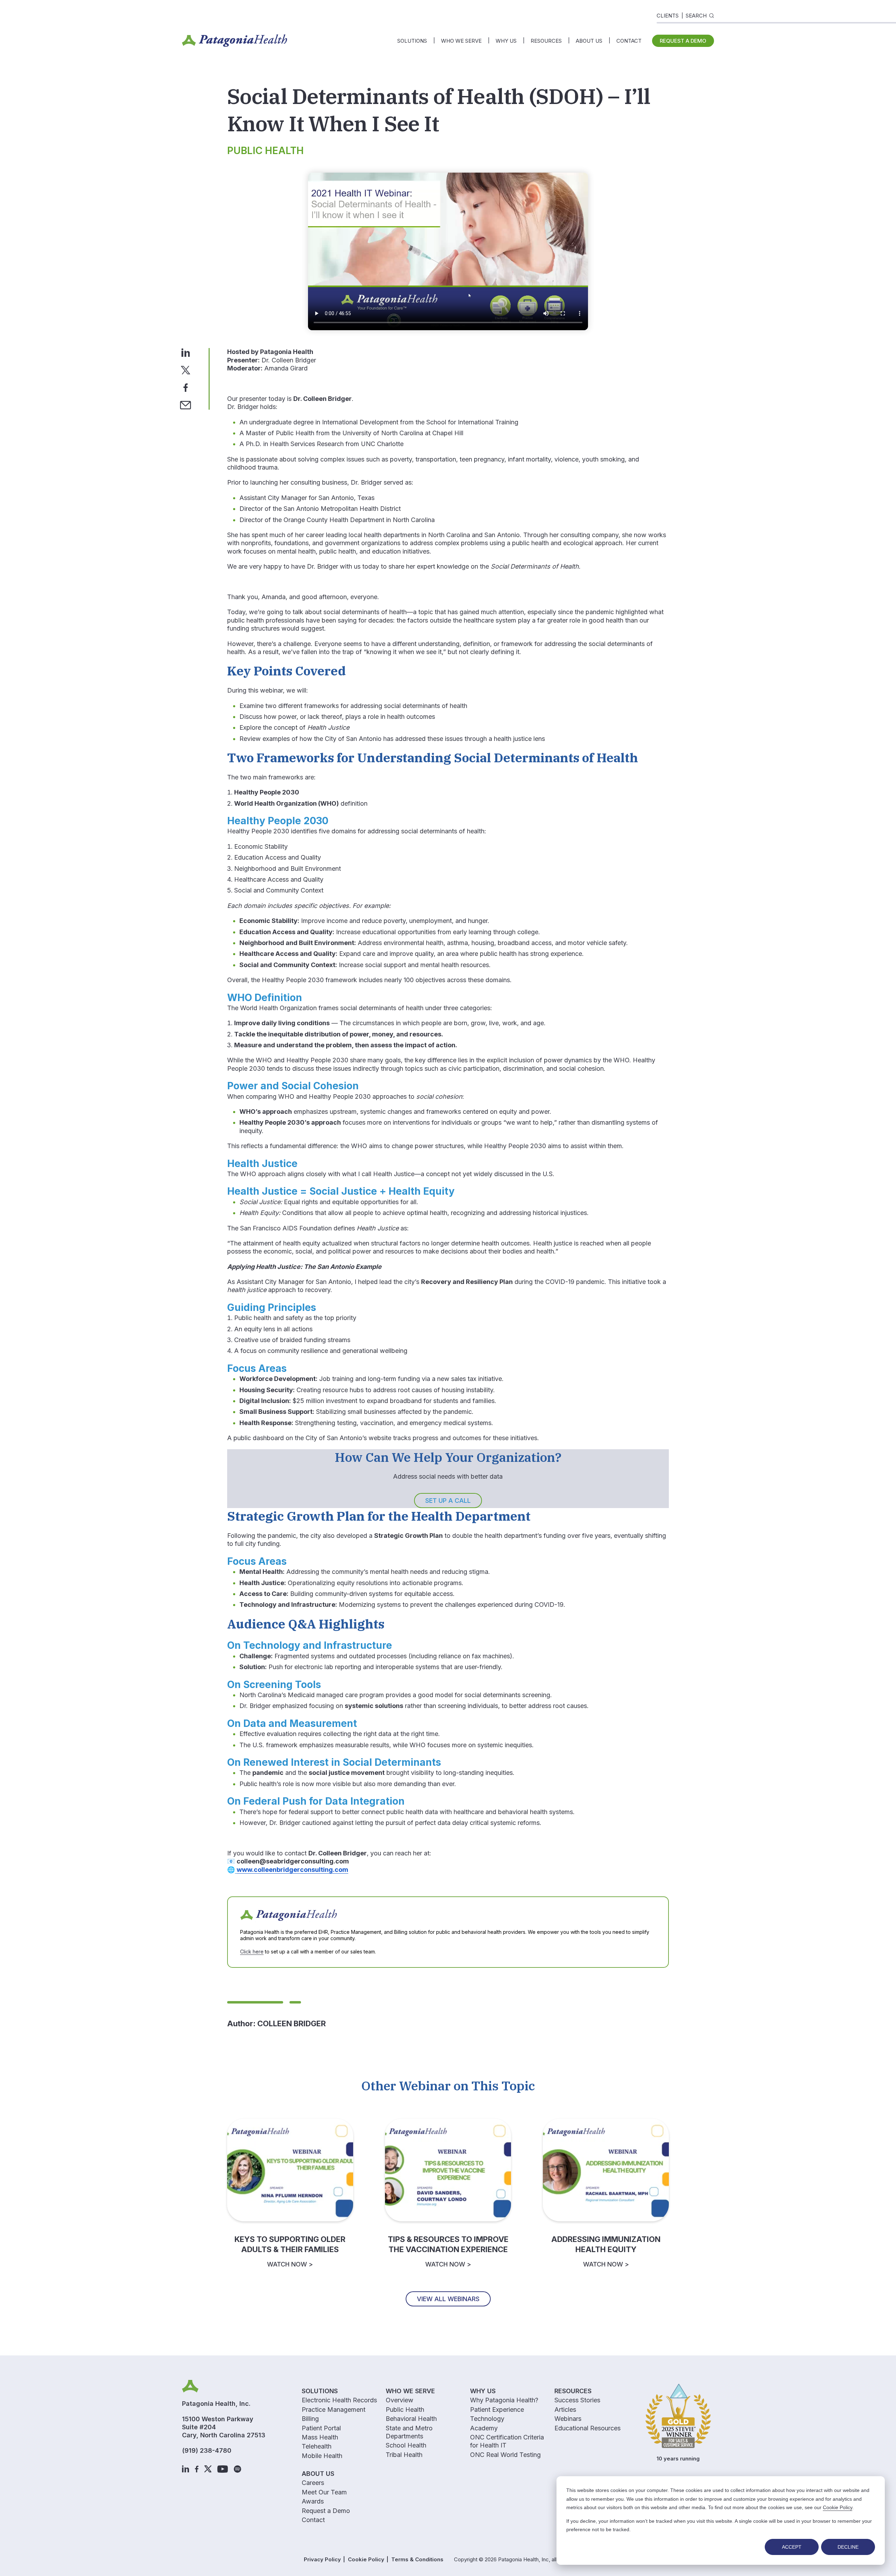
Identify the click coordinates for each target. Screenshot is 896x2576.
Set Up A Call (448, 1501)
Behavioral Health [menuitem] (411, 2419)
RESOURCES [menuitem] (546, 41)
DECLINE (848, 2547)
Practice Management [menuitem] (334, 2410)
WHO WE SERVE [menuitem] (461, 41)
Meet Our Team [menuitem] (324, 2492)
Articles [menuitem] (565, 2410)
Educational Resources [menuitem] (587, 2428)
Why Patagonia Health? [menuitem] (504, 2400)
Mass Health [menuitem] (320, 2437)
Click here (252, 1952)
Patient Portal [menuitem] (321, 2428)
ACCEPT (792, 2547)
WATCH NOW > (290, 2264)
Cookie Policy (838, 2507)
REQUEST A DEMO (683, 41)
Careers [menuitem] (313, 2483)
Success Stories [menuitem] (577, 2400)
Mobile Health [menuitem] (322, 2456)
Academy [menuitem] (484, 2428)
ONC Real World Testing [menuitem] (505, 2455)
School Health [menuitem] (406, 2445)
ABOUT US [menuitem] (589, 41)
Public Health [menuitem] (405, 2410)
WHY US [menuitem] (506, 41)
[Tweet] (185, 370)
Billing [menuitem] (310, 2419)
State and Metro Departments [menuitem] (409, 2432)
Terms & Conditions (417, 2559)
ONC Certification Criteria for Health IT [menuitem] (507, 2441)
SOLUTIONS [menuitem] (412, 41)
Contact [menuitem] (313, 2520)
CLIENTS (668, 16)
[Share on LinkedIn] (186, 352)
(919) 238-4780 (207, 2450)
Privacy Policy (322, 2559)
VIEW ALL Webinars (448, 2299)
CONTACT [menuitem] (629, 41)
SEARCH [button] (696, 16)
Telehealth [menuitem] (317, 2446)
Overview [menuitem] (400, 2400)
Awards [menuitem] (313, 2501)
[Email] (185, 405)
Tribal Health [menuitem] (404, 2455)
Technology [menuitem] (487, 2419)
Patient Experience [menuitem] (497, 2410)
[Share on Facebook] (186, 387)
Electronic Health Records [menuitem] (339, 2400)
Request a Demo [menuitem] (326, 2511)
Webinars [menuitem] (568, 2419)
